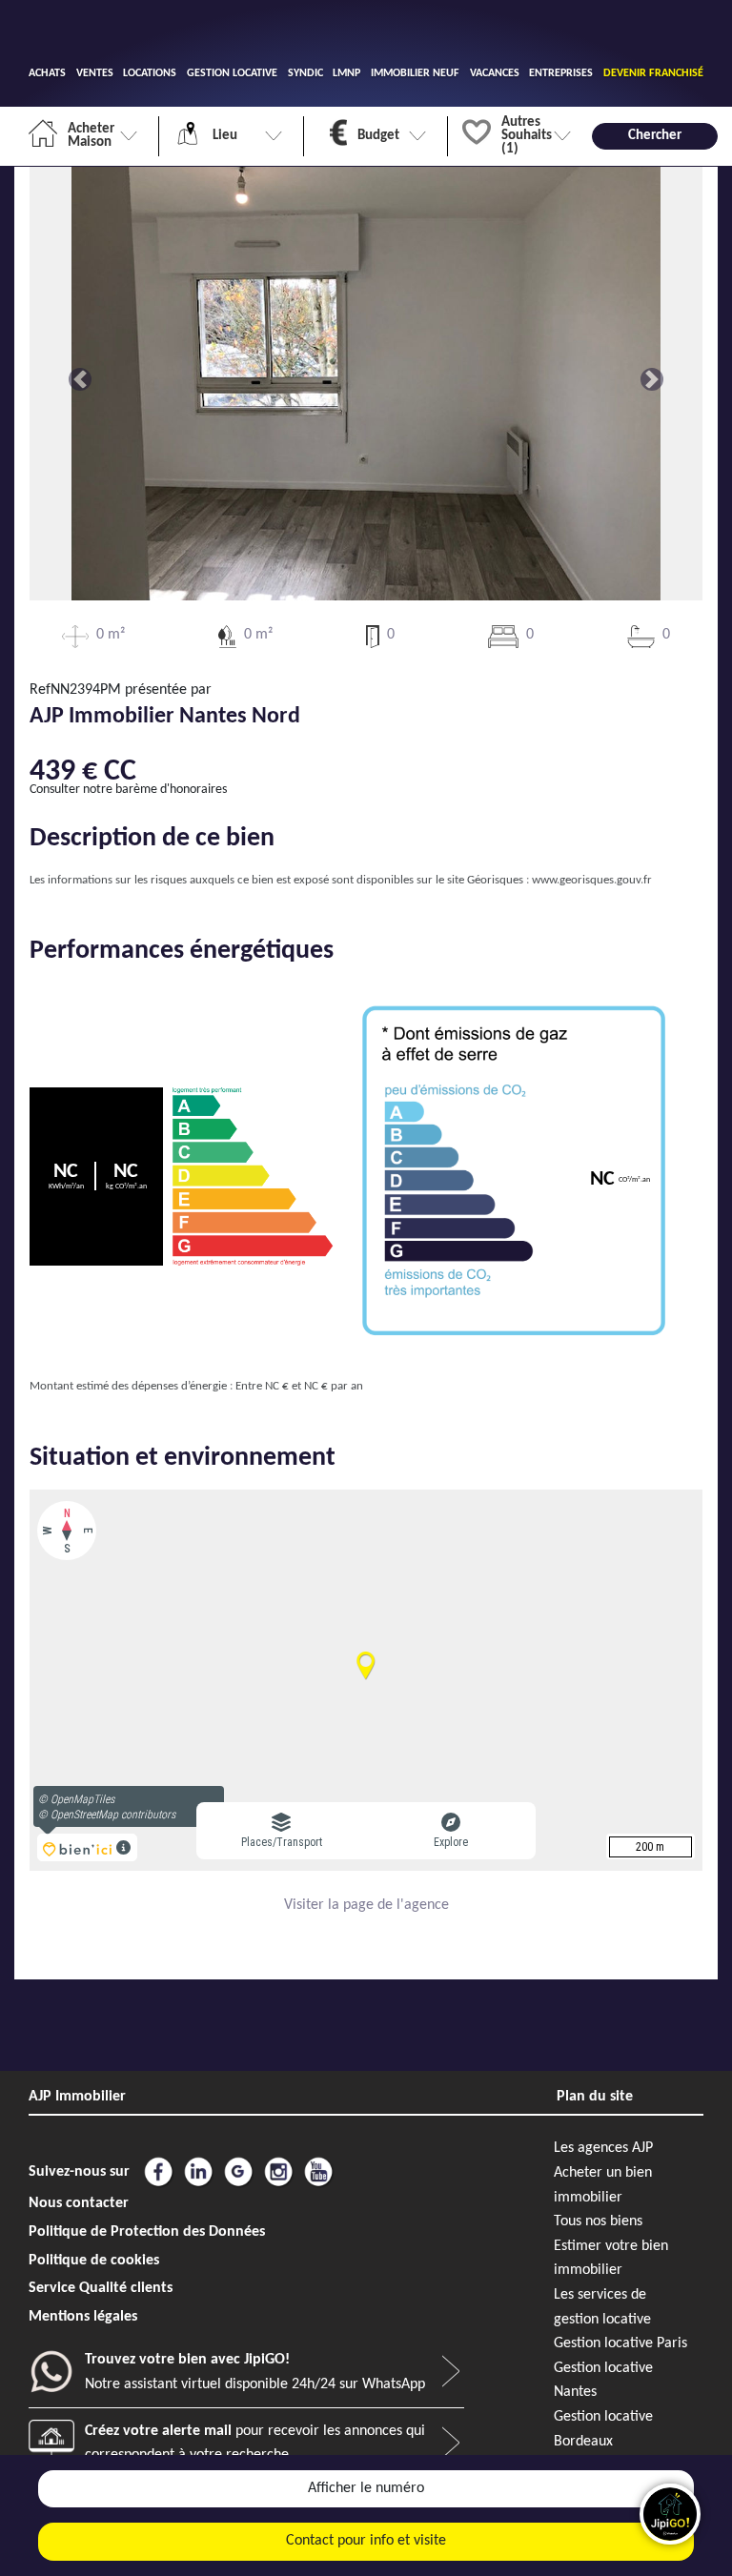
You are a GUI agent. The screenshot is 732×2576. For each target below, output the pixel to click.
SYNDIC (305, 73)
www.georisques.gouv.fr (592, 880)
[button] (80, 379)
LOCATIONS (150, 73)
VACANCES (495, 73)
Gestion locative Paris (620, 2343)
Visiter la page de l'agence (366, 1905)
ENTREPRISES (561, 73)
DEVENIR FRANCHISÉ (653, 73)
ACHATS (47, 73)
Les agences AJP (603, 2148)
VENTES (95, 73)
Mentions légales (83, 2317)
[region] (366, 1680)
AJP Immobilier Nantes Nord (165, 717)
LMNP (346, 73)
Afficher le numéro (366, 2488)
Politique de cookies (94, 2261)
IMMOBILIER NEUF (415, 73)
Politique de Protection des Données (147, 2232)
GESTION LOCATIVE (232, 73)
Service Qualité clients (101, 2288)
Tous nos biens (598, 2221)
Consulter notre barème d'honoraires (128, 790)
